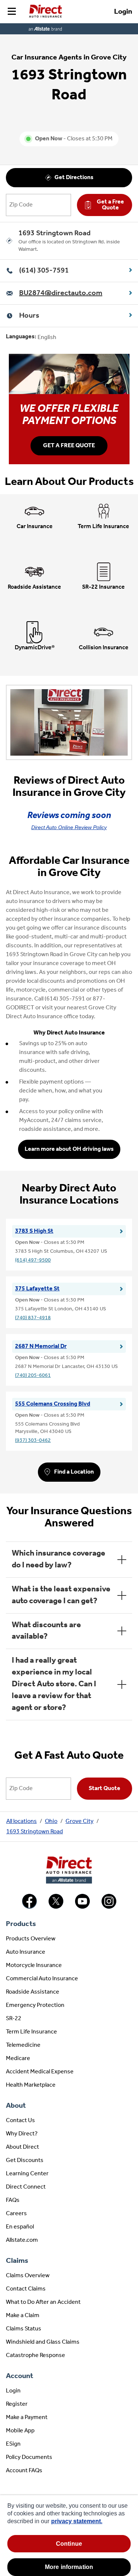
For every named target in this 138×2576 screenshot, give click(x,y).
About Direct (22, 2147)
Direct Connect (26, 2187)
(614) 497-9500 (33, 1260)
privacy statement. (77, 2521)
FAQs (13, 2200)
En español (20, 2227)
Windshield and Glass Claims (43, 2342)
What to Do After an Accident (43, 2302)
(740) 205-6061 (33, 1376)
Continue (69, 2544)
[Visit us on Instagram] (109, 1907)
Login (123, 12)
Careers (16, 2214)
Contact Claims (26, 2289)
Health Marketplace (31, 2085)
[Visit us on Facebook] (29, 1907)
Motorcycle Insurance (34, 1966)
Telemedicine (23, 2045)
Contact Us (20, 2121)
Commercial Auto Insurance (42, 1979)
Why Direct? (22, 2134)
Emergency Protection (35, 2005)
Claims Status (24, 2329)
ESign (13, 2444)
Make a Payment (27, 2418)
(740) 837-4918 (33, 1318)
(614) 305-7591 (44, 271)
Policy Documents (29, 2457)
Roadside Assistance (33, 1992)
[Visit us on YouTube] (82, 1907)
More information (69, 2567)
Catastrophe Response (36, 2356)
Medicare (18, 2059)
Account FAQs (24, 2471)
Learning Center (27, 2174)
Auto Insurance (26, 1952)
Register (17, 2404)
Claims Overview (28, 2276)
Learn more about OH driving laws (69, 1149)
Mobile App (20, 2431)
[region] (69, 2536)
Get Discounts (25, 2161)
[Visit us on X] (56, 1907)
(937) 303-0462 (33, 1441)
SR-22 (14, 2019)
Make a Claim (23, 2316)
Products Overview (31, 1939)
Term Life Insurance (31, 2032)
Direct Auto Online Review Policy (69, 827)
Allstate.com (22, 2240)
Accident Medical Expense (40, 2072)
